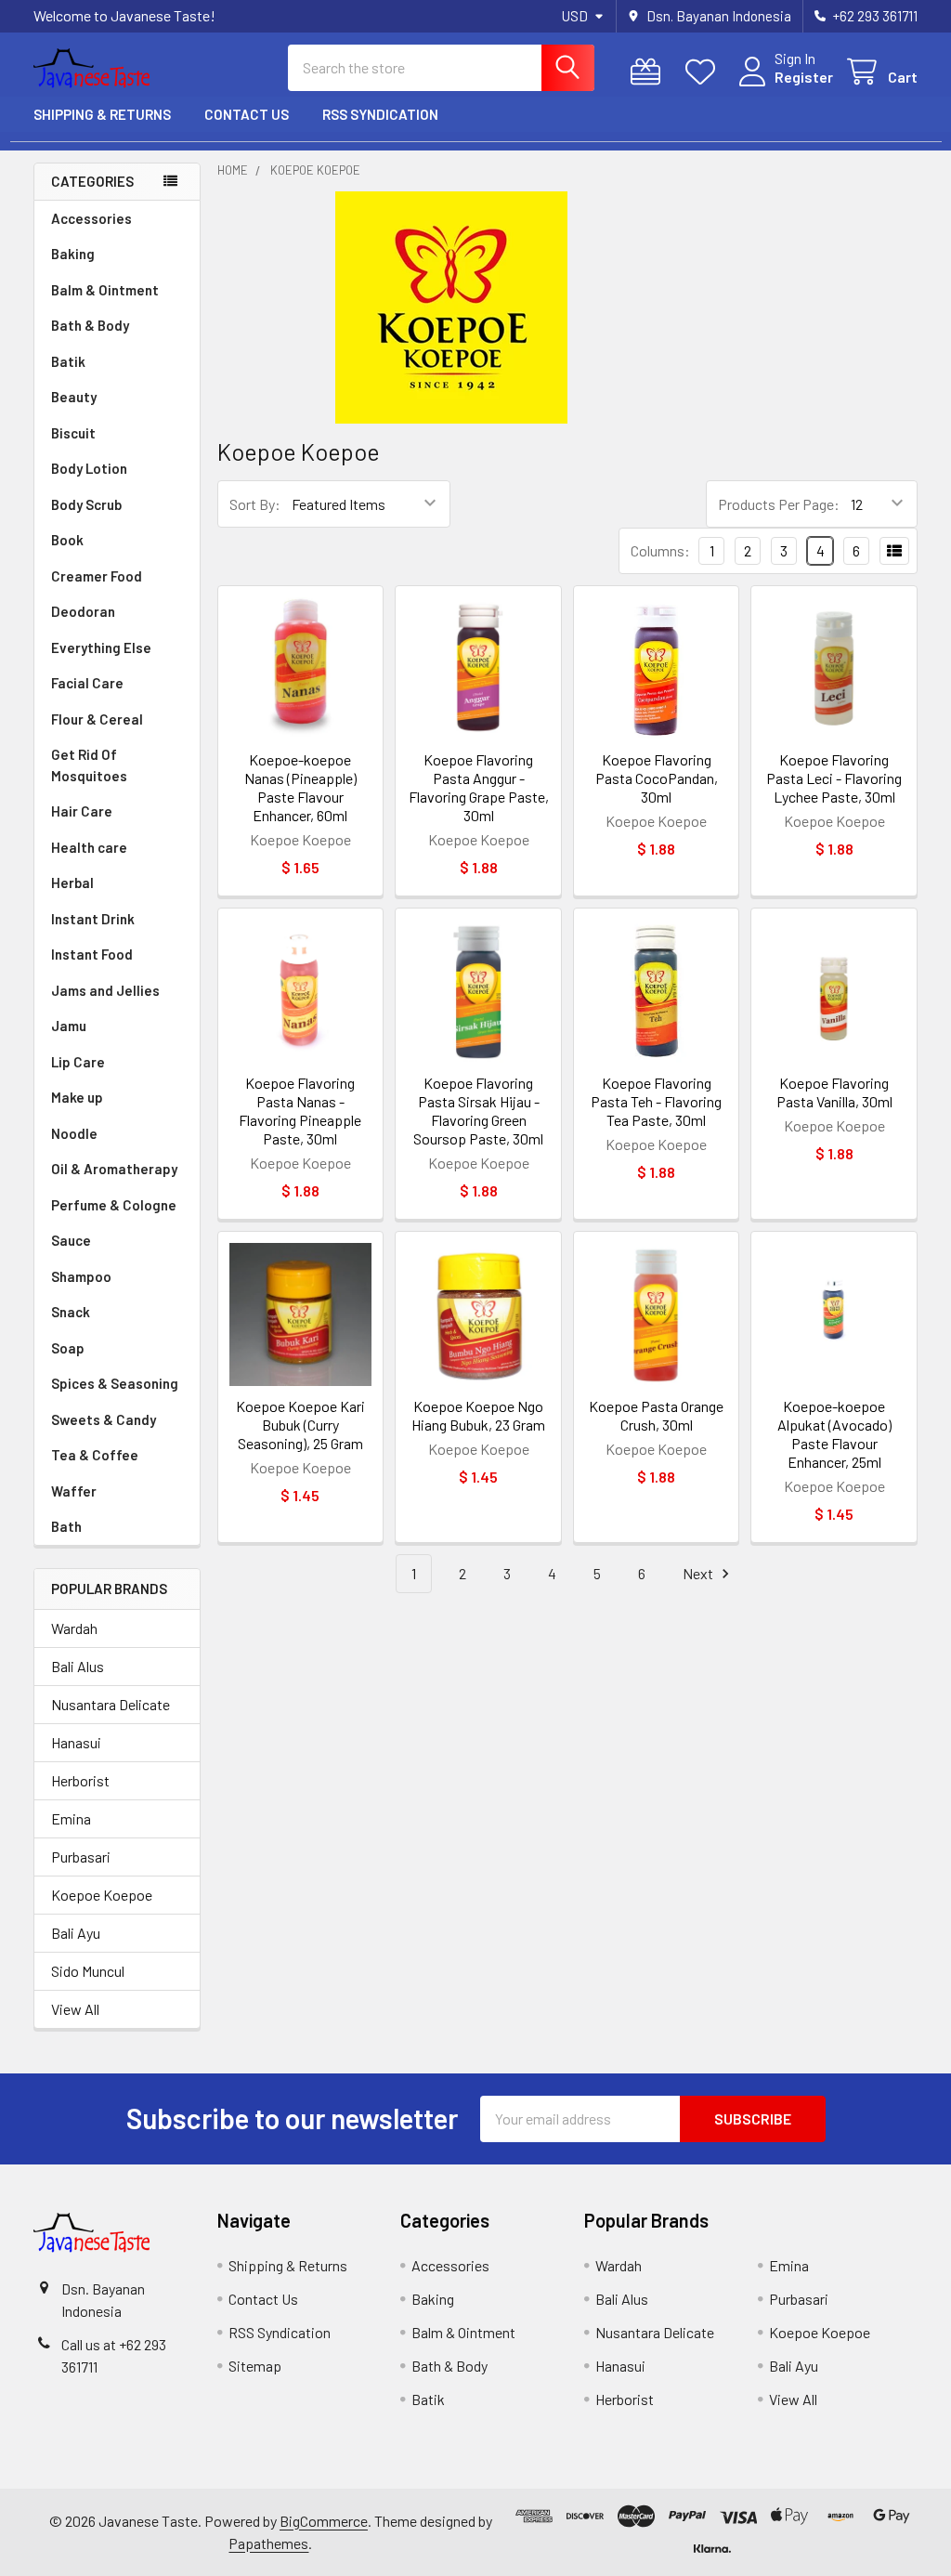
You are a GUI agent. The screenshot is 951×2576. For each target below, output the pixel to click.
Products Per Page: (779, 504)
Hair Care (82, 811)
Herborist (80, 1780)
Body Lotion (89, 468)
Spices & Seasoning (115, 1383)
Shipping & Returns (102, 114)
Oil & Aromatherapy (114, 1169)
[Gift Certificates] (650, 72)
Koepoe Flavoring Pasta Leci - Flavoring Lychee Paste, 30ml (834, 778)
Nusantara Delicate (111, 1704)
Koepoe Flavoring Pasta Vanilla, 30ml (834, 1092)
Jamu (69, 1026)
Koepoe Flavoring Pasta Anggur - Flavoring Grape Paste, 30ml (479, 787)
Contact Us (247, 114)
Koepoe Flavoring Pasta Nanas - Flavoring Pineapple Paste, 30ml (300, 1111)
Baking (73, 254)
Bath (66, 1526)
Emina (71, 1818)
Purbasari (81, 1857)
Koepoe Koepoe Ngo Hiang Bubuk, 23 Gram (478, 1415)
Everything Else (101, 647)
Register (804, 77)
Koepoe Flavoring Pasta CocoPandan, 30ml (657, 778)
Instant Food (92, 954)
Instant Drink (93, 919)
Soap (68, 1348)
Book (67, 540)
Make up (77, 1097)
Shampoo (81, 1276)
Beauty (74, 397)
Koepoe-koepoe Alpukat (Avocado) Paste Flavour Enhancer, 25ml (834, 1434)
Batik (68, 361)
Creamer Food (97, 576)
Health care (89, 847)
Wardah (74, 1628)
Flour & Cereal (97, 719)
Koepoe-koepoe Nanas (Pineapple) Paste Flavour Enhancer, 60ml (300, 787)
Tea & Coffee (95, 1455)
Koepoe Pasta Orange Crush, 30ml (656, 1415)
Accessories (91, 218)
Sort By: (255, 504)
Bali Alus (78, 1666)
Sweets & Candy (104, 1419)
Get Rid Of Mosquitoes (89, 765)
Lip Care (78, 1062)
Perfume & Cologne (114, 1205)
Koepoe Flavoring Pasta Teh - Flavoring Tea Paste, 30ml (656, 1101)
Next (699, 1573)
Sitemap (255, 2366)
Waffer (74, 1491)
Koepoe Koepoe (102, 1895)
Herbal (72, 883)
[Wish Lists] (704, 72)
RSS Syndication (380, 114)
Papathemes (268, 2543)
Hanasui (76, 1742)
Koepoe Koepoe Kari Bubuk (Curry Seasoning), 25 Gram (300, 1425)
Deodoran (83, 611)
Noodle (74, 1133)
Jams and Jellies (105, 990)
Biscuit (73, 433)
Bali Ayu (76, 1933)
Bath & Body (90, 325)
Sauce (71, 1240)
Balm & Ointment (105, 290)
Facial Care (87, 683)
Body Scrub (86, 504)
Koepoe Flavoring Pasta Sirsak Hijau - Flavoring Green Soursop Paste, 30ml (478, 1111)
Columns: (660, 550)
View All (75, 2009)
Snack (71, 1312)
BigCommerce (324, 2521)
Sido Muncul (88, 1971)
